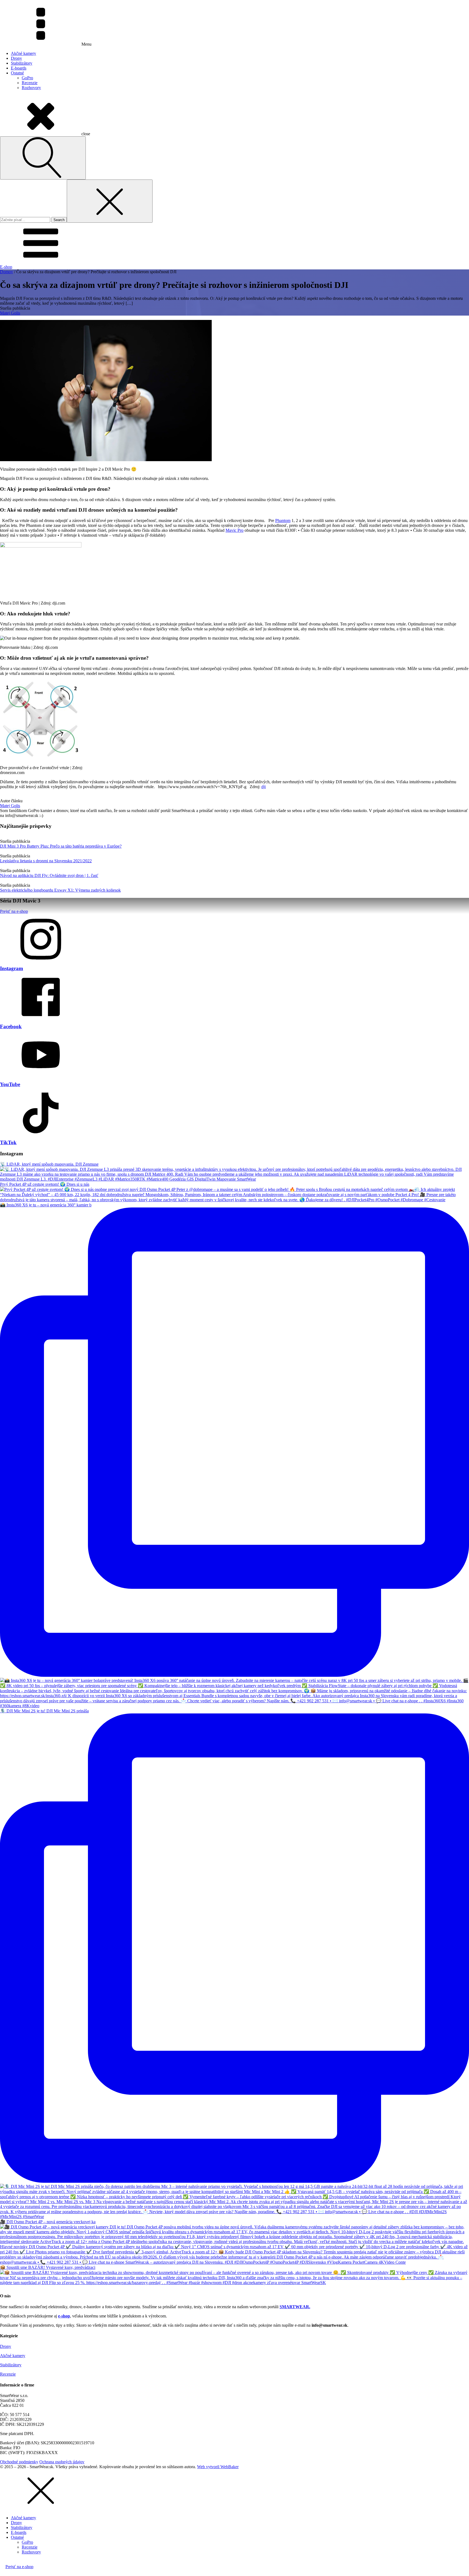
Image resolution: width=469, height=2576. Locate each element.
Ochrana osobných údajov (62, 2462)
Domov (7, 272)
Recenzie (30, 83)
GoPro (27, 78)
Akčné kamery (23, 53)
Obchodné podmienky (19, 2462)
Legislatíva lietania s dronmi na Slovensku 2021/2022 (46, 861)
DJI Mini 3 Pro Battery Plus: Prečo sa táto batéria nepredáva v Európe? (61, 846)
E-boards (19, 68)
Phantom (283, 520)
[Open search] (43, 158)
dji (264, 787)
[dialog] (234, 2522)
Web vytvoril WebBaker (218, 2467)
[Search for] (26, 220)
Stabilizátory (22, 63)
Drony (16, 58)
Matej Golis (10, 313)
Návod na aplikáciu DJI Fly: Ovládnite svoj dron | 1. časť (49, 875)
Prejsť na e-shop (14, 911)
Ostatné (17, 73)
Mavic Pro (234, 530)
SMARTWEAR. (295, 2307)
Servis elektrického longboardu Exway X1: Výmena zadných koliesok (60, 890)
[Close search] (110, 201)
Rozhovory (31, 88)
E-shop (6, 267)
